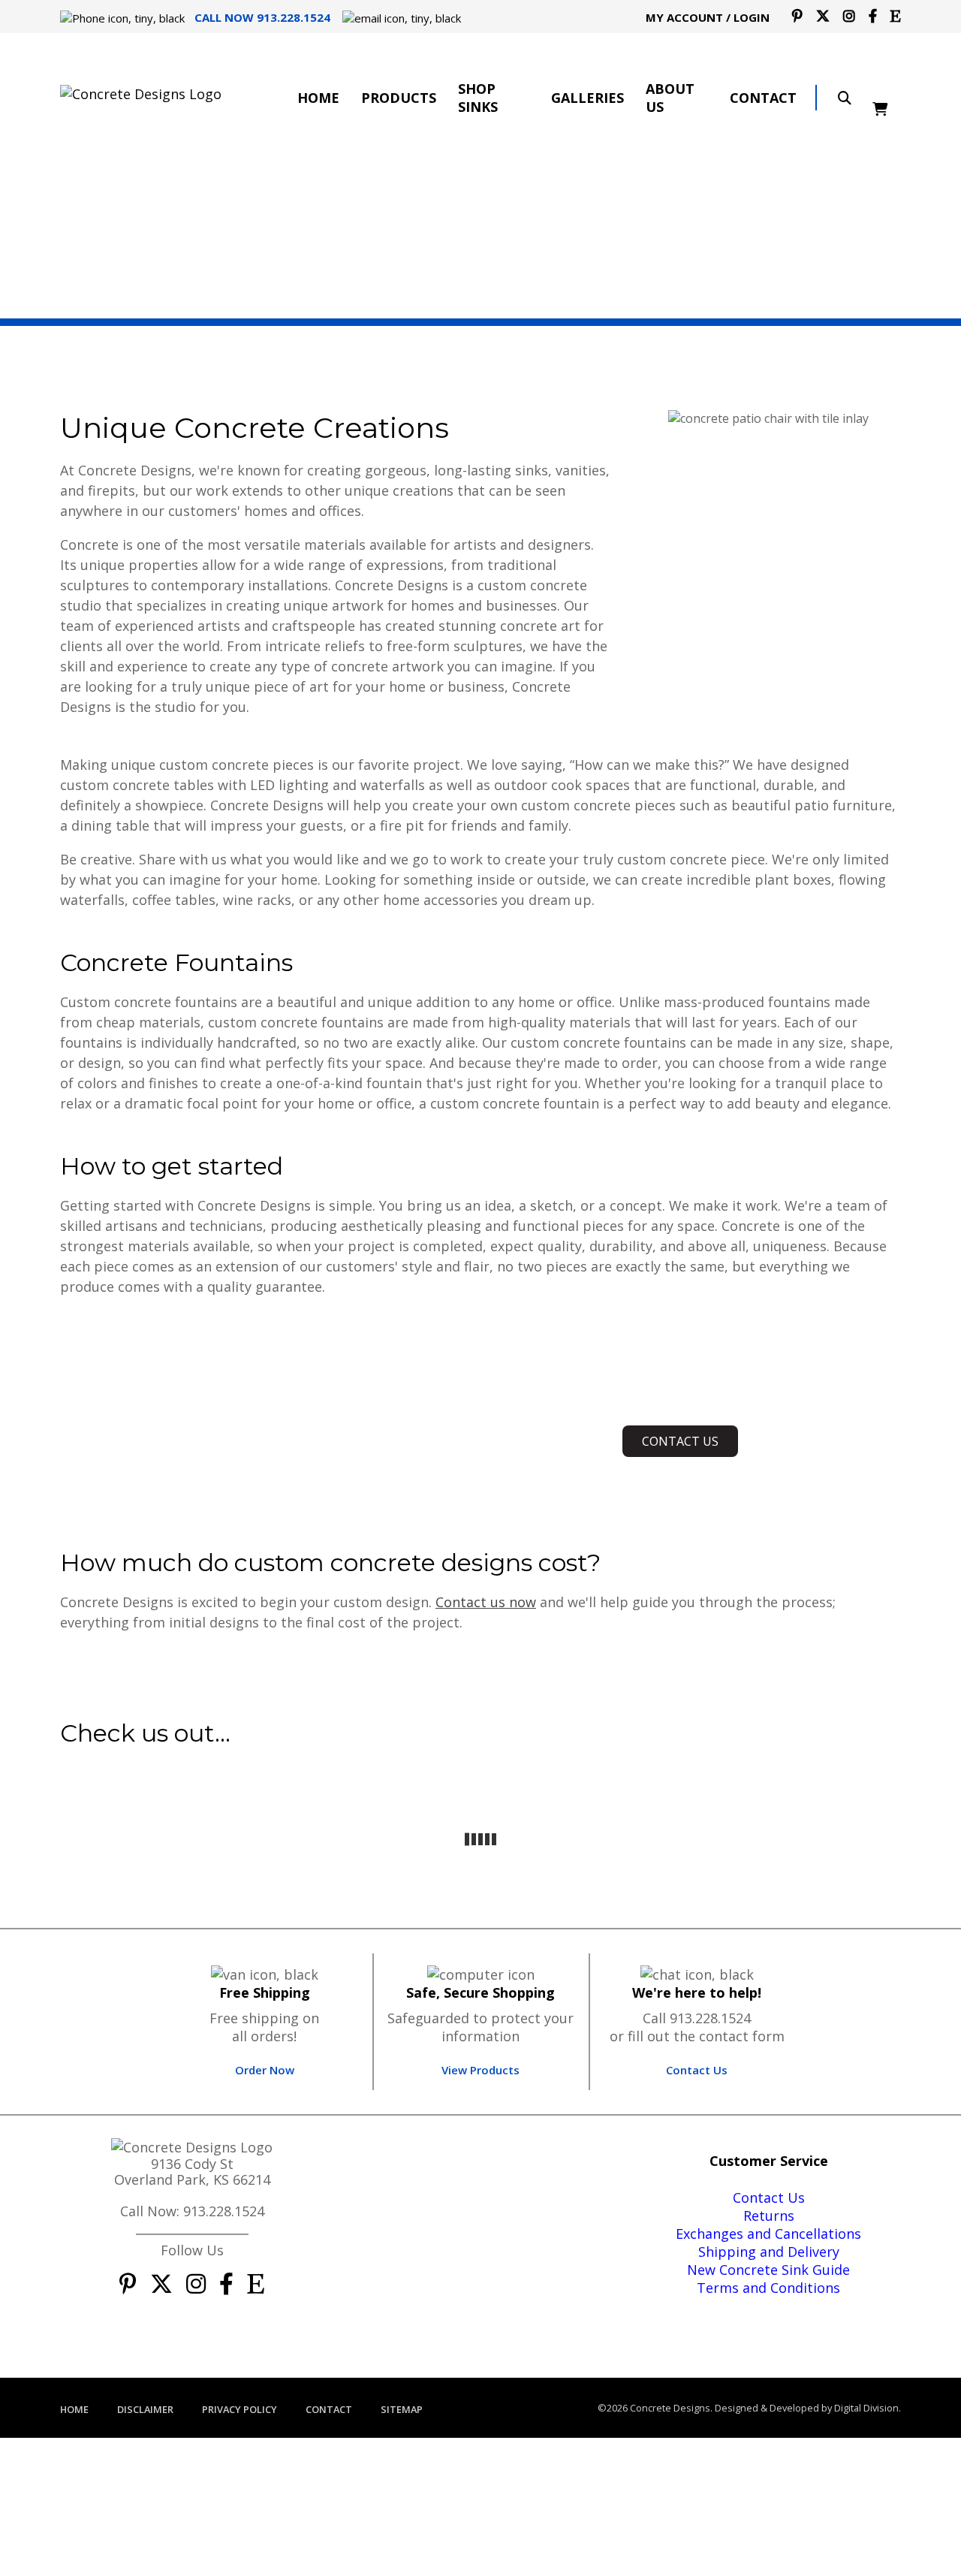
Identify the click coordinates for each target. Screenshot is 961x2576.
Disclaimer (145, 2409)
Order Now (265, 2070)
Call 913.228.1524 (697, 2018)
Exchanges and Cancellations (768, 2234)
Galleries (587, 98)
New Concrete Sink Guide (768, 2270)
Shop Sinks (478, 98)
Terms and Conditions (768, 2288)
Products (399, 98)
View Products (480, 2070)
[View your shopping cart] (887, 98)
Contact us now (486, 1602)
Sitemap (402, 2409)
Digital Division (866, 2408)
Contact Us (697, 2070)
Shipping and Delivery (769, 2252)
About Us (670, 98)
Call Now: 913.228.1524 (192, 2211)
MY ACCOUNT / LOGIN (708, 17)
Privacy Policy (239, 2409)
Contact (763, 98)
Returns (769, 2216)
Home (318, 98)
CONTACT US (680, 1441)
